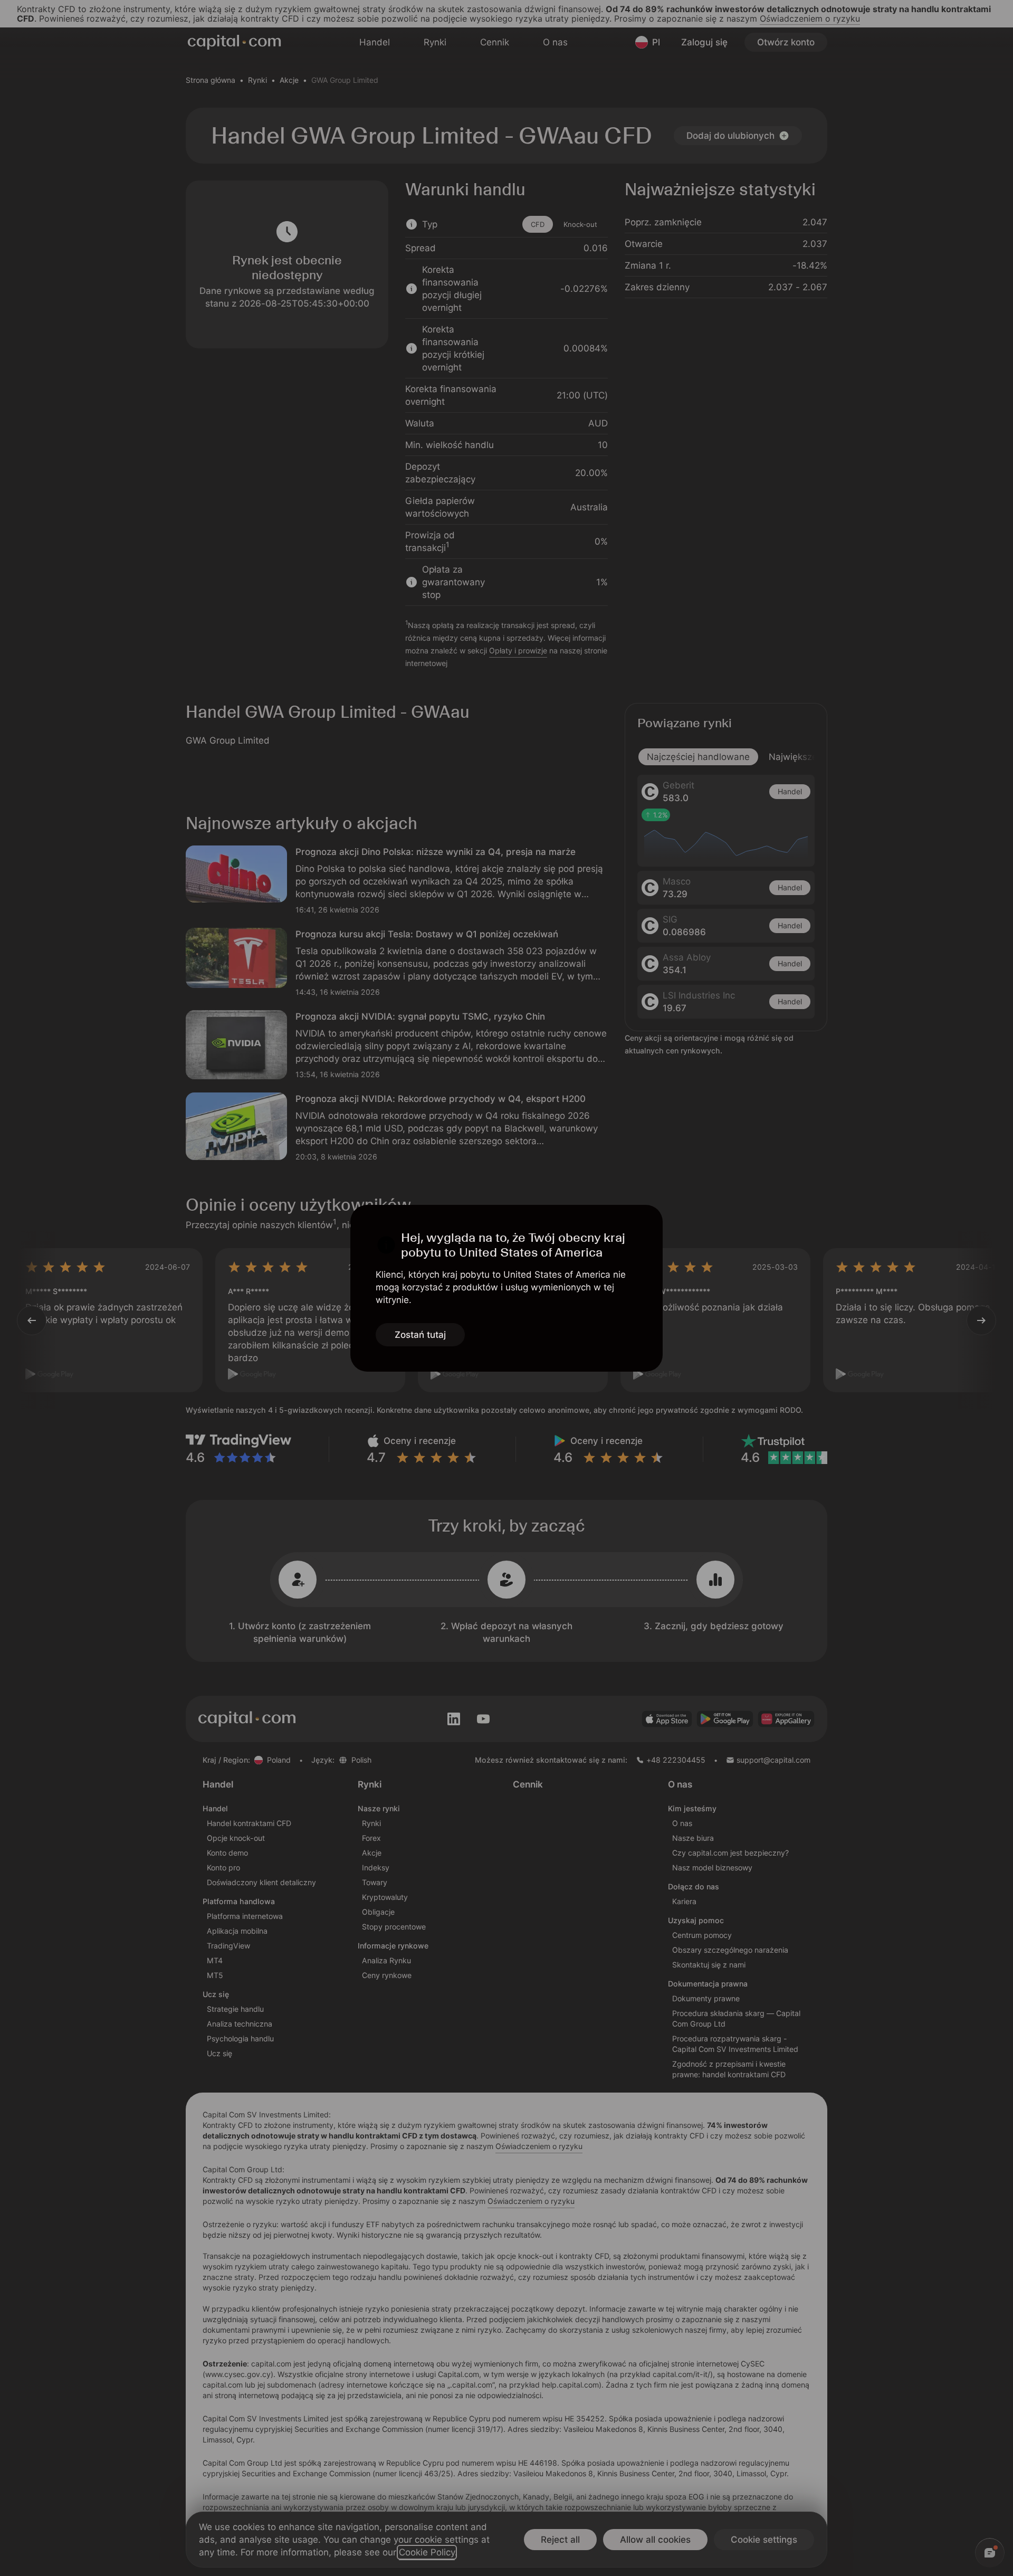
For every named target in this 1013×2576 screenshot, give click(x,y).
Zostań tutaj (420, 1335)
